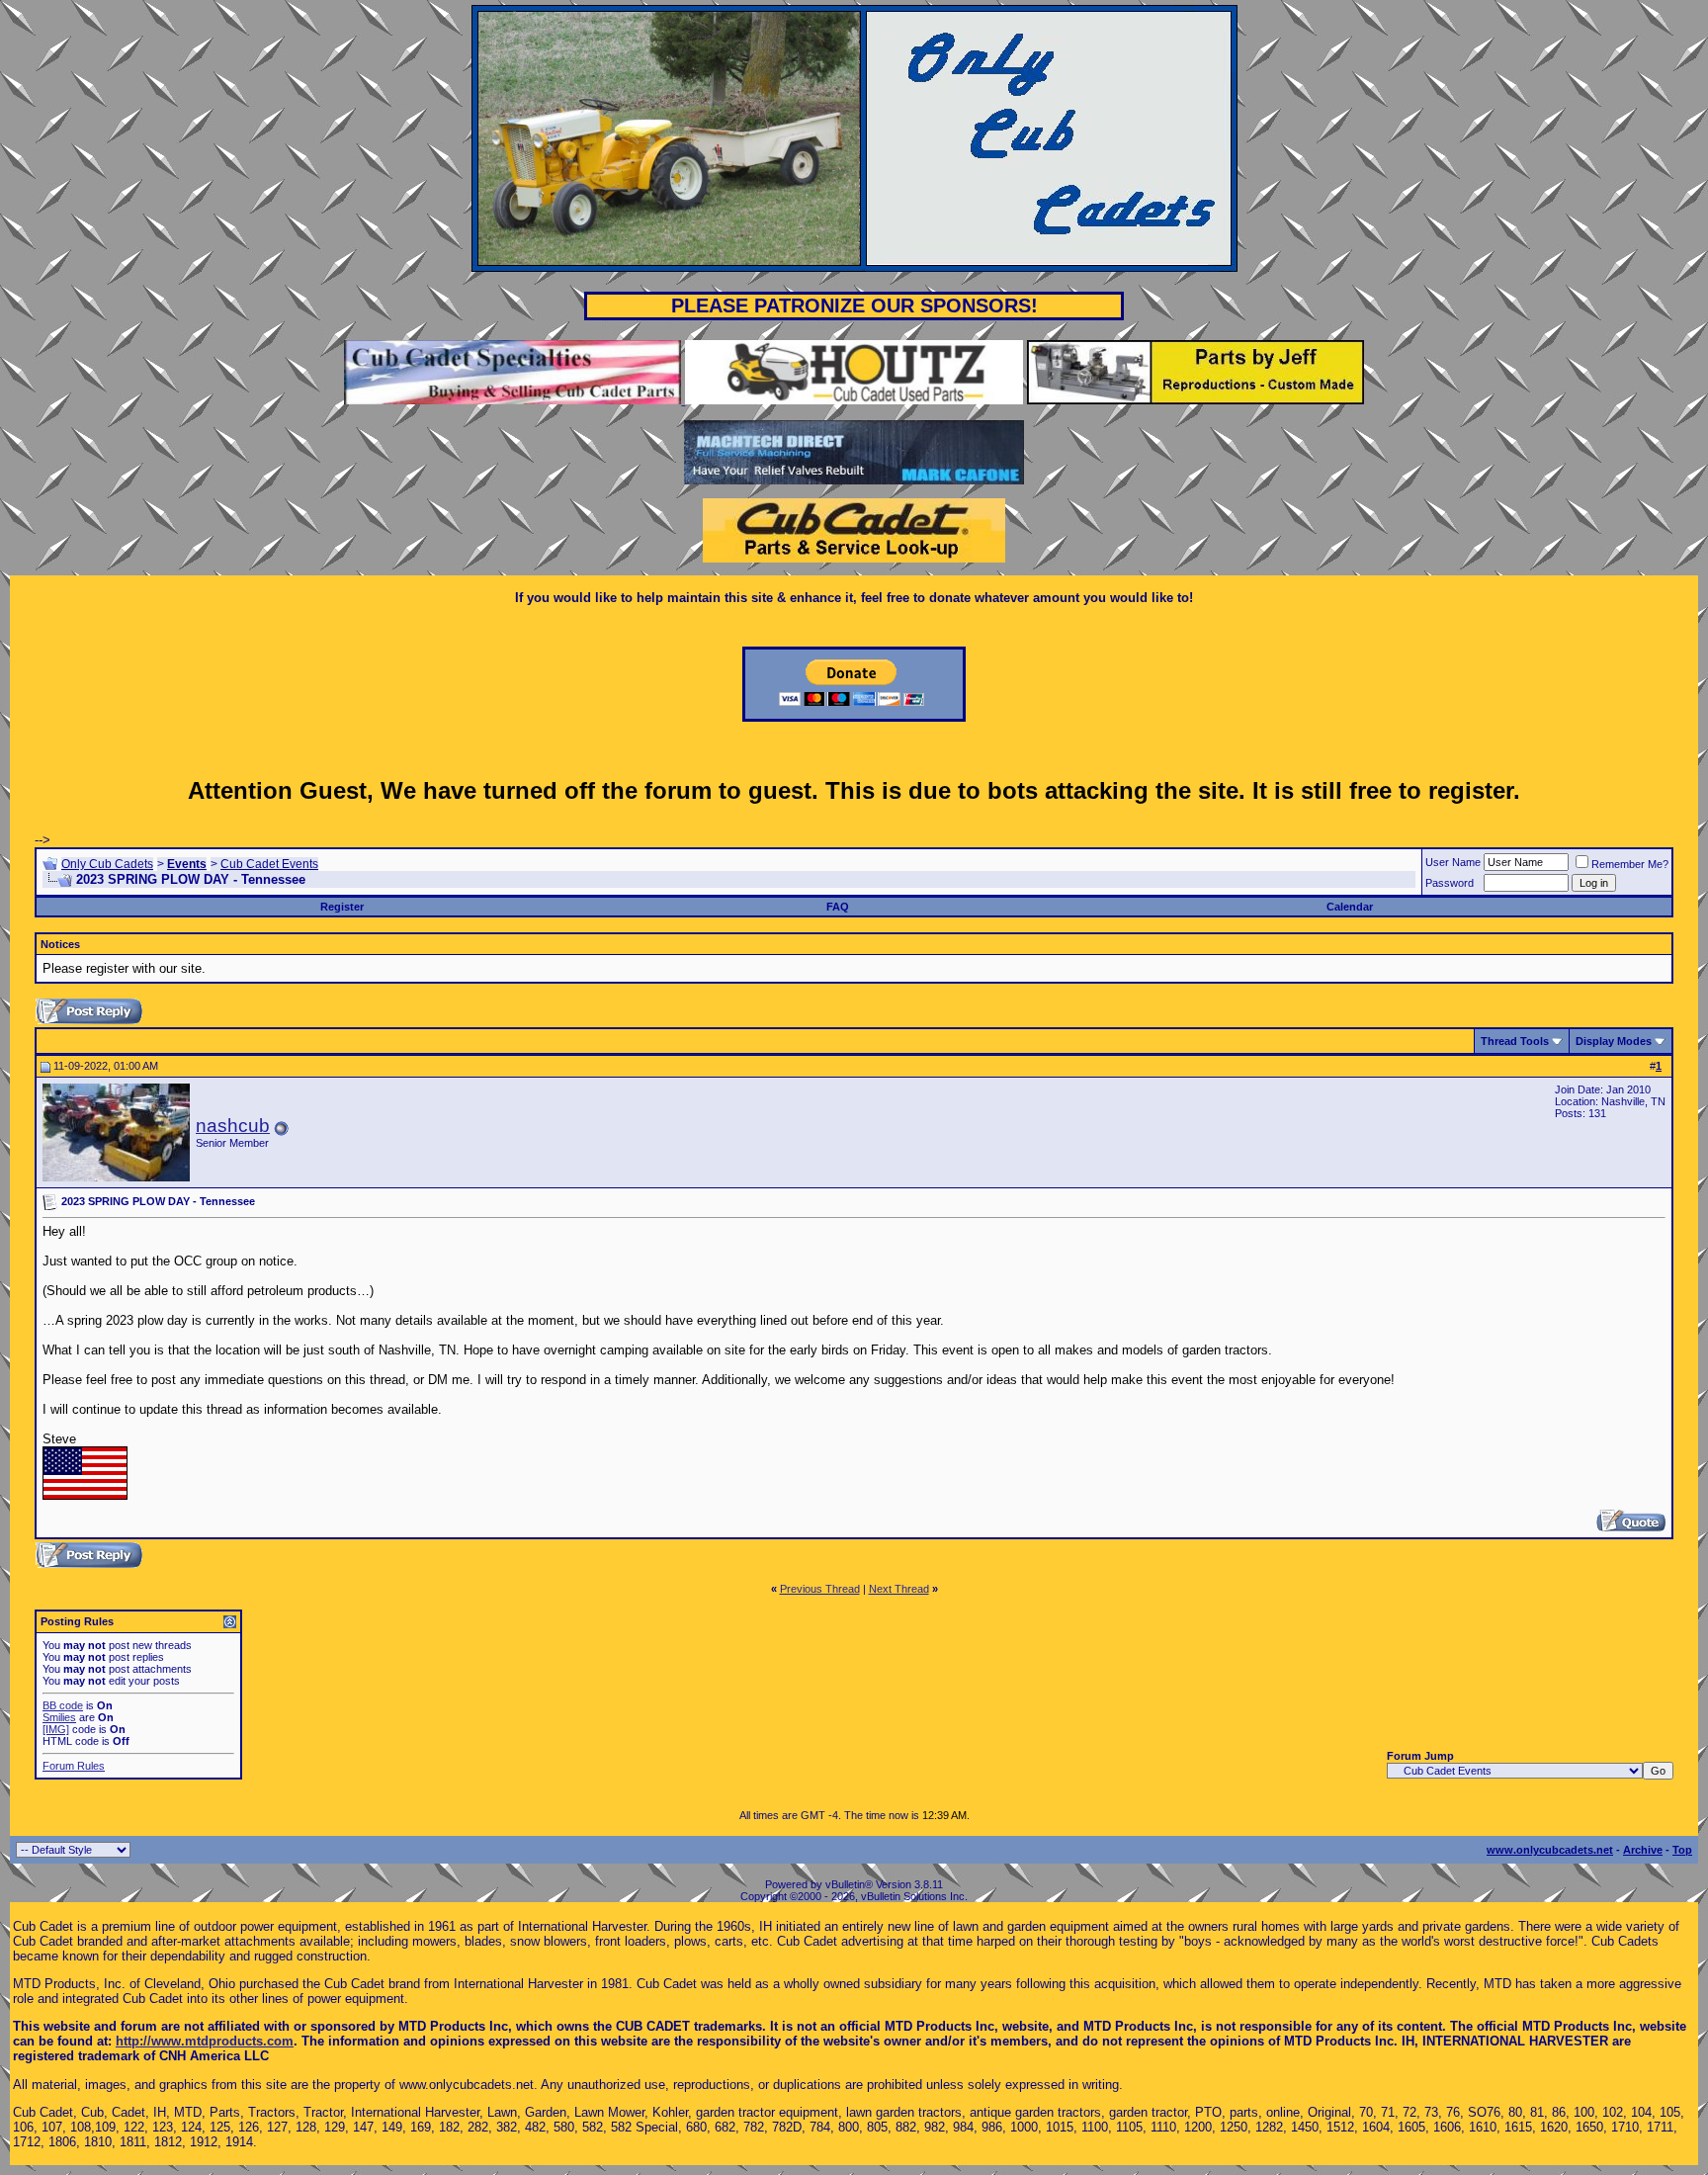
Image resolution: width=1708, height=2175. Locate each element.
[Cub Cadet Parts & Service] (854, 558)
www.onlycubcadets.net (1550, 1850)
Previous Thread (820, 1589)
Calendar (1350, 907)
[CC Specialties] (514, 400)
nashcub (233, 1126)
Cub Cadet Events (269, 864)
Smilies (59, 1717)
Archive (1643, 1850)
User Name (1453, 862)
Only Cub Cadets (107, 864)
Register (342, 907)
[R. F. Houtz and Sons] (854, 400)
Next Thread (899, 1589)
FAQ (838, 907)
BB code (63, 1705)
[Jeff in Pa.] (1196, 400)
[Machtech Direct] (854, 480)
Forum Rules (74, 1766)
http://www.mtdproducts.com (205, 2041)
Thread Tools (1515, 1041)
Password (1450, 883)
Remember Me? (1630, 864)
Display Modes (1614, 1041)
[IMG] (56, 1729)
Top (1682, 1850)
